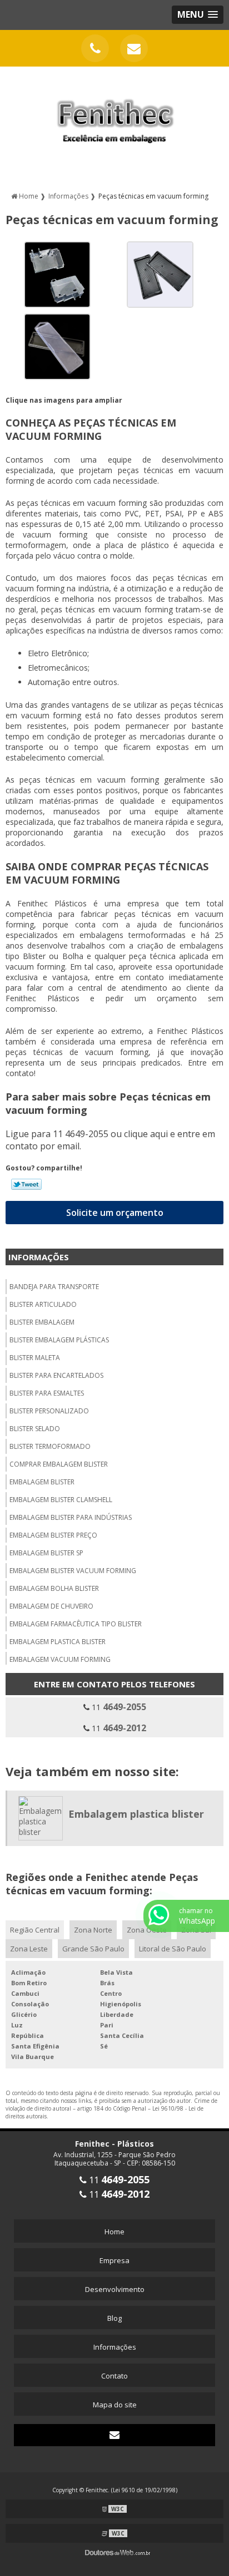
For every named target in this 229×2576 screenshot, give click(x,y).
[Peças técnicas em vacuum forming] (57, 274)
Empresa (114, 2260)
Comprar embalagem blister (59, 1464)
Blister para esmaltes (47, 1393)
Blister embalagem (42, 1322)
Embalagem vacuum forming (60, 1659)
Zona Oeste (147, 1930)
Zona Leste (29, 1949)
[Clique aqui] (95, 48)
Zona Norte (93, 1930)
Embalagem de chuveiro (51, 1606)
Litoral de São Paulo (173, 1949)
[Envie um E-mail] (134, 48)
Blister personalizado (49, 1411)
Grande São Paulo (93, 1949)
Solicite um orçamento (115, 1213)
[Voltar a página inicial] (114, 114)
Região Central (35, 1930)
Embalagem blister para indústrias (71, 1517)
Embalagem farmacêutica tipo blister (76, 1624)
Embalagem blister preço (53, 1535)
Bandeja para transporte (54, 1287)
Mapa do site (115, 2405)
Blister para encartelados (56, 1375)
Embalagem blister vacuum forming (73, 1571)
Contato (114, 2376)
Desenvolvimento (115, 2289)
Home (114, 2232)
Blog (114, 2318)
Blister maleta (35, 1358)
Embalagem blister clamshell (61, 1500)
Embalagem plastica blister (58, 1642)
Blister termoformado (50, 1446)
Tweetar (26, 1184)
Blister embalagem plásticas (59, 1340)
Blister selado (35, 1429)
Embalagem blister (42, 1482)
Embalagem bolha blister (54, 1588)
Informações (39, 1257)
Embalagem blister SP (46, 1553)
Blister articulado (43, 1304)
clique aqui (146, 1134)
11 (118, 1707)
